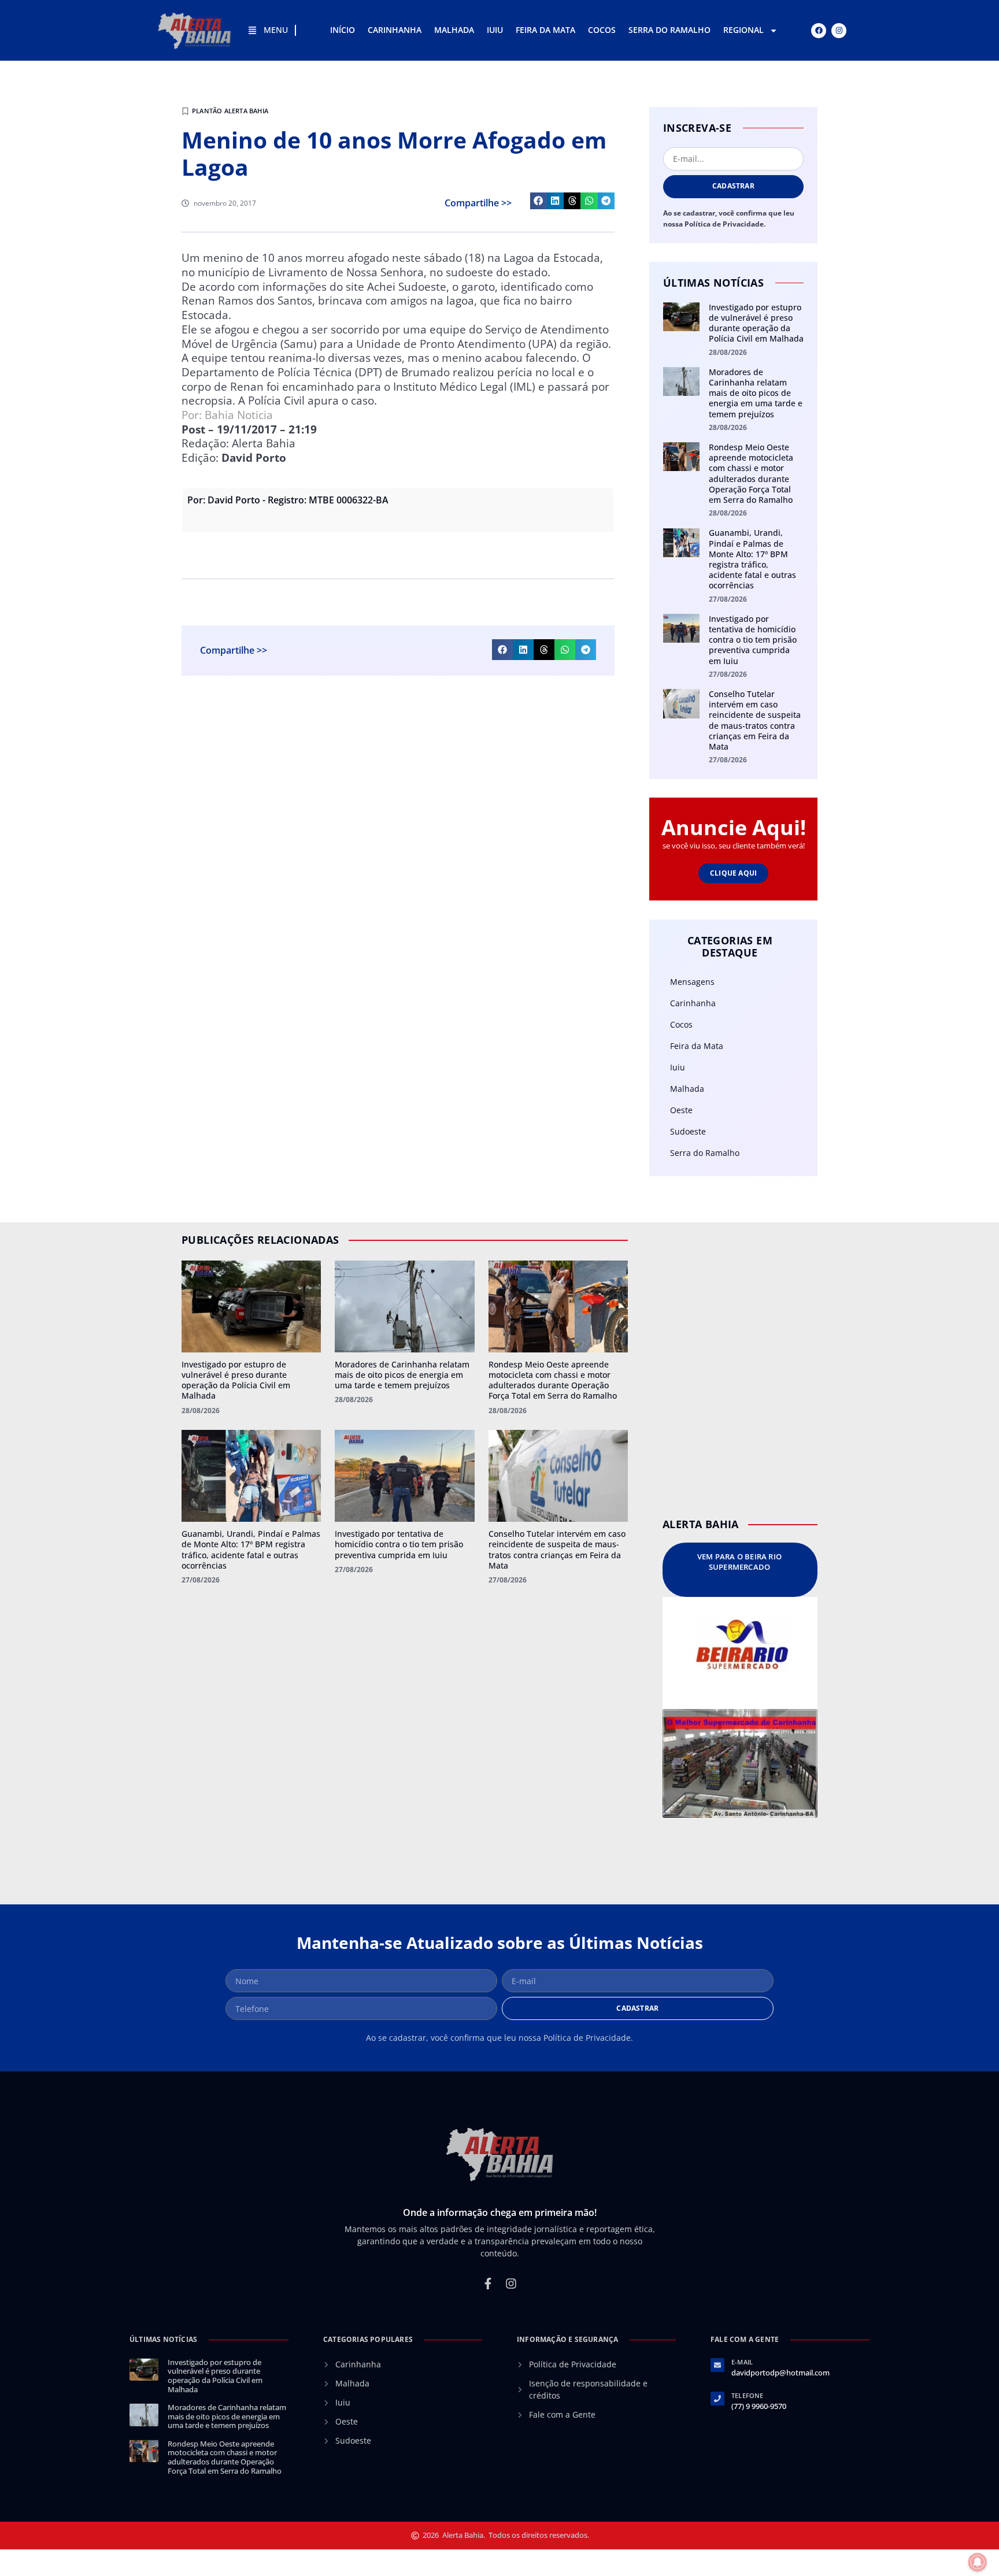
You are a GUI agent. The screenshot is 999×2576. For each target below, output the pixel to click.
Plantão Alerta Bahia (230, 111)
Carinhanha (395, 30)
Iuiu (495, 30)
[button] (539, 201)
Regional (743, 30)
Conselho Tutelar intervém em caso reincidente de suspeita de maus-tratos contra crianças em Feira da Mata (755, 720)
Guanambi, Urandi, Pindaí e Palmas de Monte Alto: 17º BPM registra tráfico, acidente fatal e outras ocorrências (752, 559)
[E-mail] (717, 2365)
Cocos (602, 30)
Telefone (748, 2395)
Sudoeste (688, 1131)
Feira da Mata (545, 30)
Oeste (681, 1110)
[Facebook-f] (488, 2284)
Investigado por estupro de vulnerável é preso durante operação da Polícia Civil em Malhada (756, 323)
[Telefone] (717, 2399)
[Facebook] (819, 31)
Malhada (454, 30)
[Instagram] (839, 31)
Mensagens (692, 982)
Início (343, 30)
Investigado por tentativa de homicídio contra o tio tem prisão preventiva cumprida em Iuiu (753, 640)
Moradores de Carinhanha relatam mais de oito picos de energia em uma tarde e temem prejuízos (756, 393)
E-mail (742, 2362)
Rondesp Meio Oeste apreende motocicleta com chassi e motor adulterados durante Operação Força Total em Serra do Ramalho (751, 473)
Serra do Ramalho (669, 30)
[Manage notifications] (978, 2562)
